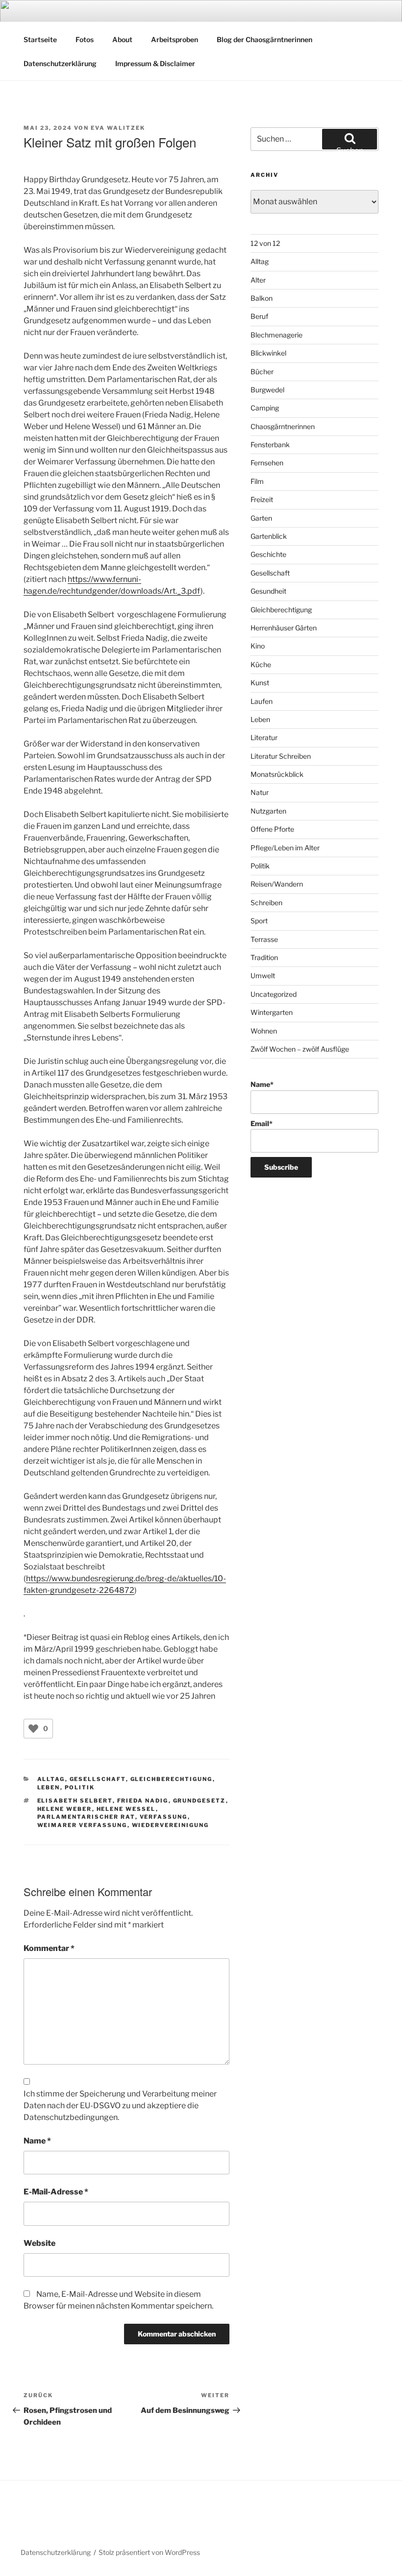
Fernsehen (267, 463)
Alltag (51, 1779)
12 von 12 (265, 243)
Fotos (85, 39)
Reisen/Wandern (277, 884)
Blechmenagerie (276, 335)
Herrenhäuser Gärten (284, 628)
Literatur (264, 737)
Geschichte (268, 554)
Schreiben (266, 903)
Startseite (40, 39)
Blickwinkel (268, 353)
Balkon (262, 298)
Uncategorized (274, 994)
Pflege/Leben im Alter (285, 848)
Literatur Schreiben (281, 756)
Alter (258, 280)
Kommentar (49, 1948)
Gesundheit (268, 591)
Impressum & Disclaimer (155, 63)
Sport (259, 921)
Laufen (262, 701)
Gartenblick (269, 536)
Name (37, 2141)
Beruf (259, 316)
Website (39, 2243)
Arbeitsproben (175, 39)
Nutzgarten (268, 811)
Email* (262, 1123)
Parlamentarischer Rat (86, 1817)
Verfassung (164, 1817)
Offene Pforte (272, 829)
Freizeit (262, 499)
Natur (260, 792)
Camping (265, 408)
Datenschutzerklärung (60, 63)
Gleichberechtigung (172, 1779)
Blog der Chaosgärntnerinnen (264, 39)
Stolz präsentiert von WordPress (149, 2552)
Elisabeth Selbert (75, 1801)
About (122, 39)
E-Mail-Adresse (56, 2192)
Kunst (260, 683)
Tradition (264, 957)
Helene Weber (65, 1809)
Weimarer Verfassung (82, 1825)
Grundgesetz (200, 1801)
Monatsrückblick (277, 774)
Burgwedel (267, 390)
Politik (80, 1787)
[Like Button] (33, 1729)
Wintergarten (272, 1012)
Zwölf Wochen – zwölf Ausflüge (300, 1049)
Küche (261, 664)
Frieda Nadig (143, 1801)
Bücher (262, 372)
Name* (262, 1084)
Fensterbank (270, 445)
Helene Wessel (126, 1809)
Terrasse (264, 939)
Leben (49, 1787)
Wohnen (264, 1031)
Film (257, 481)
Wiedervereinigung (171, 1825)
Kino (258, 646)
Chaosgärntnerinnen (283, 426)
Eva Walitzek (118, 128)
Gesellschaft (98, 1779)
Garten (261, 518)
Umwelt (263, 975)
